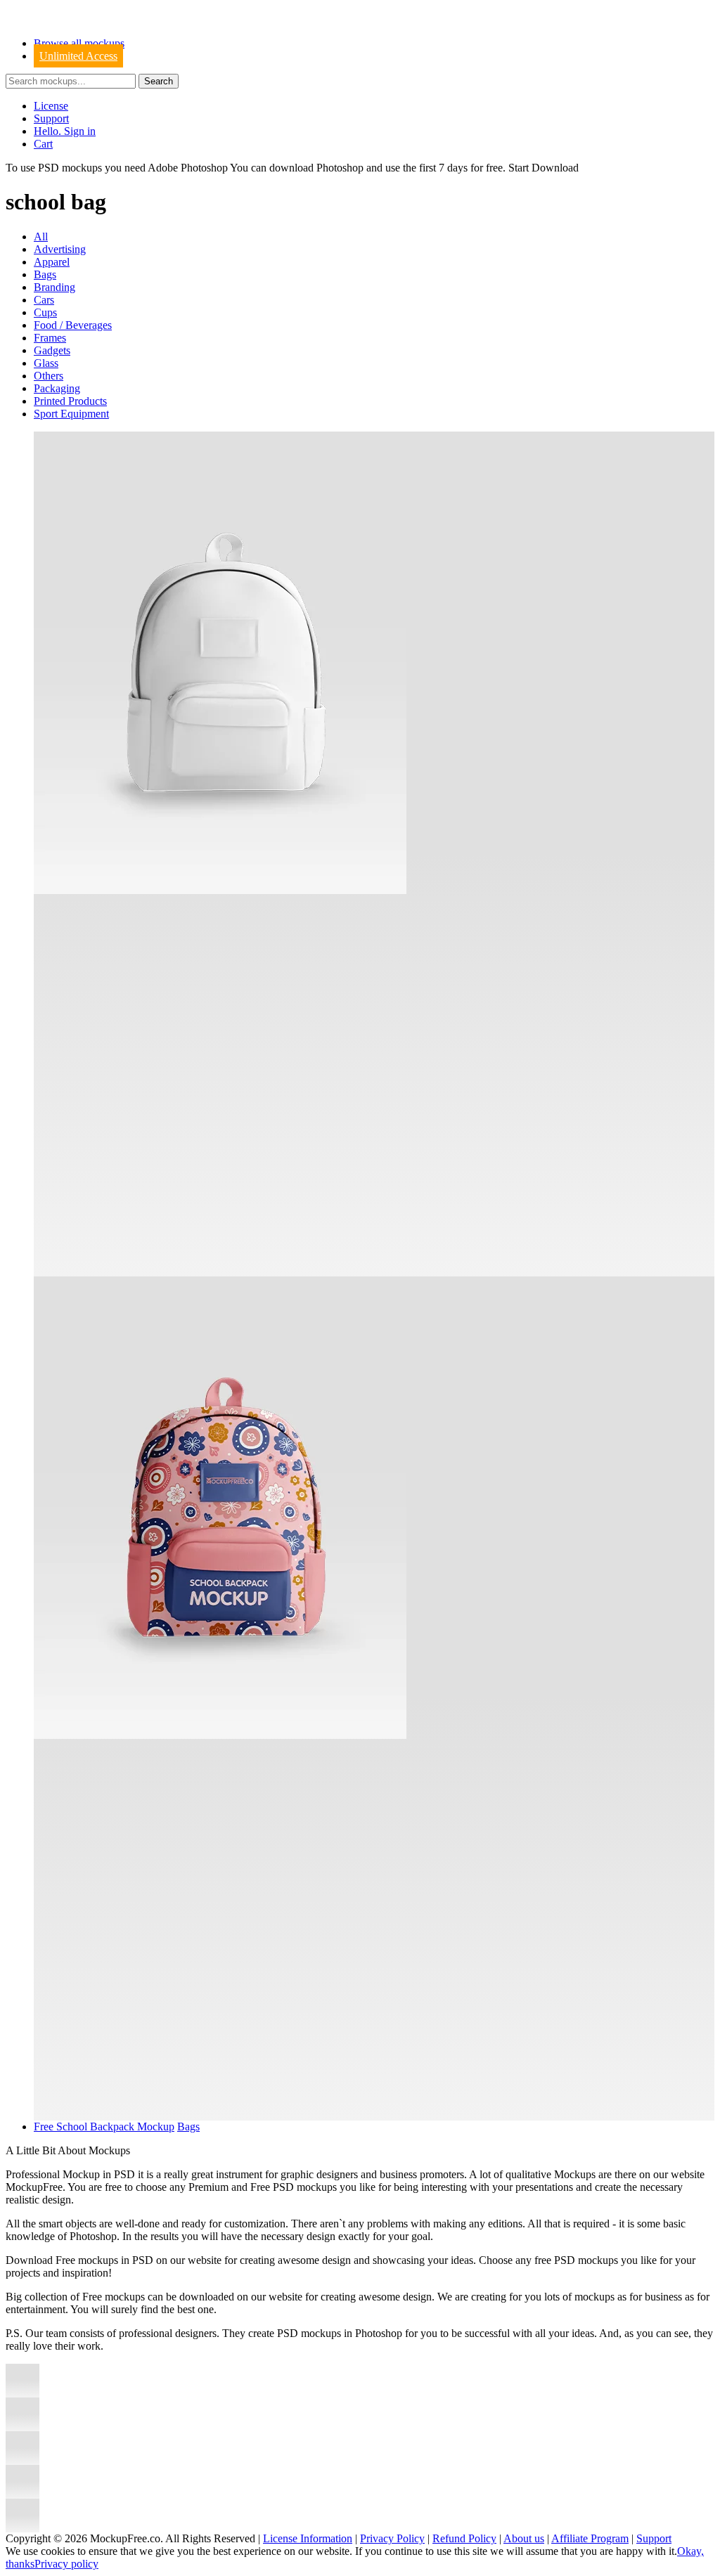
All (41, 237)
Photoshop (340, 168)
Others (49, 376)
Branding (54, 287)
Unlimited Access (78, 56)
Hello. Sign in (65, 131)
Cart (43, 144)
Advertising (60, 249)
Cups (45, 312)
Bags (45, 274)
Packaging (57, 388)
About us (524, 2538)
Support (51, 118)
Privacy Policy (392, 2538)
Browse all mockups (79, 43)
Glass (46, 363)
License (51, 106)
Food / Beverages (73, 325)
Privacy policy (66, 2564)
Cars (44, 300)
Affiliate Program (590, 2538)
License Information (308, 2538)
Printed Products (70, 401)
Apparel (52, 262)
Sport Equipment (71, 414)
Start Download (544, 168)
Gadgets (52, 350)
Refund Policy (464, 2538)
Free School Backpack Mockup (104, 2127)
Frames (50, 338)
